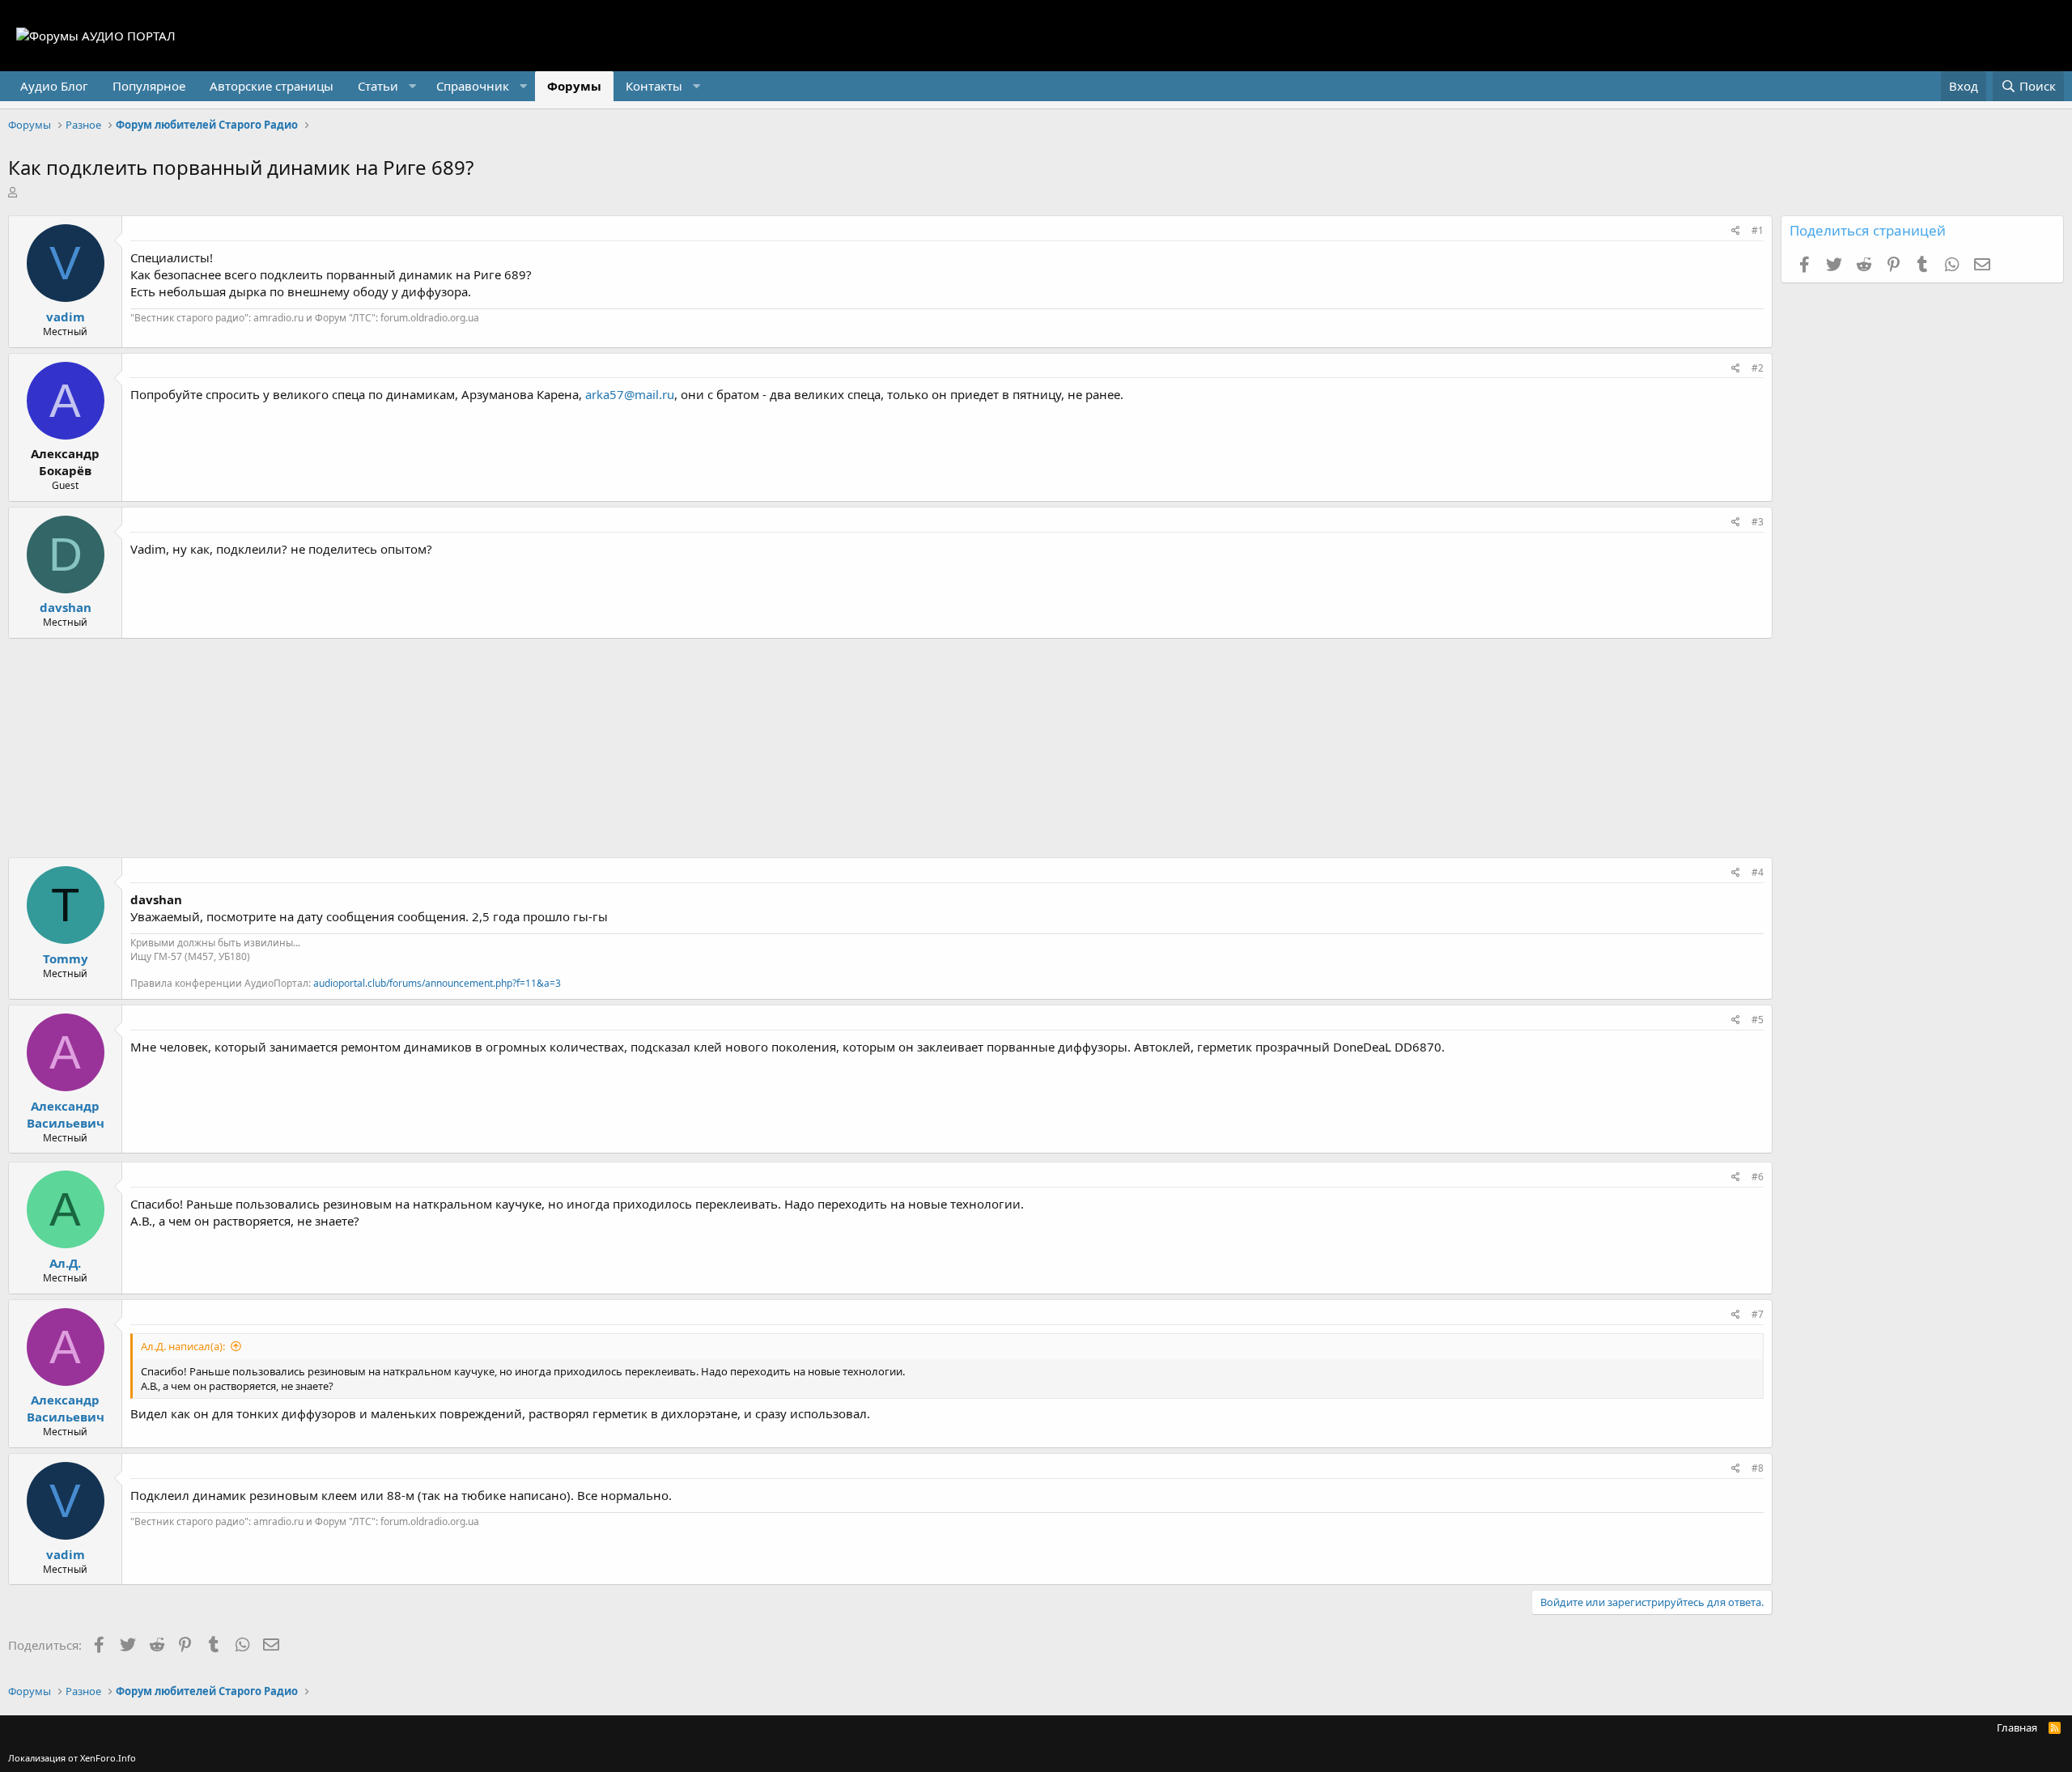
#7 (1758, 1314)
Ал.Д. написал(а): (183, 1346)
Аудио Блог (54, 86)
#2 (1758, 368)
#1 (1758, 230)
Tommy (66, 958)
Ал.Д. (65, 1263)
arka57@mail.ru (630, 394)
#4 (1758, 872)
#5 (1758, 1020)
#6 (1758, 1177)
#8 (1758, 1468)
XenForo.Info (108, 1758)
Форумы (574, 86)
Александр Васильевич (66, 1114)
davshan (66, 607)
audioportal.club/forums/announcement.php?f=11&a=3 (437, 983)
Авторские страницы (272, 86)
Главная (2017, 1727)
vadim (66, 317)
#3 (1758, 522)
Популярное (149, 86)
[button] (385, 86)
